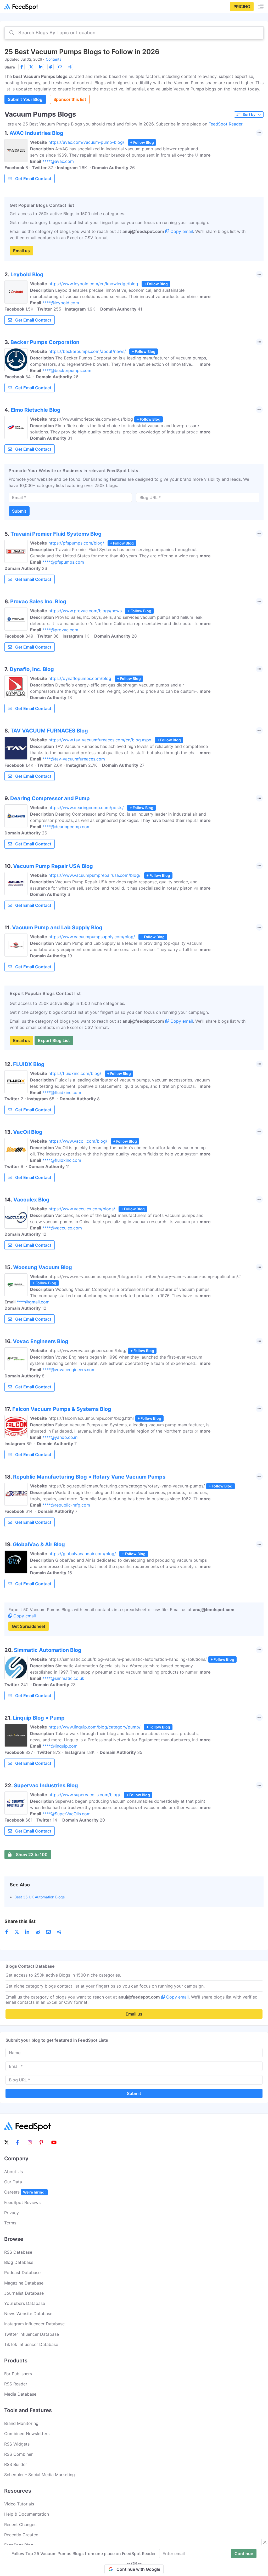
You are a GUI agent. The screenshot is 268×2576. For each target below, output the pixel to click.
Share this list (20, 1921)
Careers (25, 2192)
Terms (10, 2223)
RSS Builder (16, 2464)
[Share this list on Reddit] (51, 67)
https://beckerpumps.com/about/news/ (87, 351)
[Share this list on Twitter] (31, 67)
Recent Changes (20, 2525)
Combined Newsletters (27, 2434)
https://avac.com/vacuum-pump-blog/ (86, 142)
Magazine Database (24, 2283)
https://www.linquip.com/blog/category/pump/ (94, 1727)
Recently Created (21, 2535)
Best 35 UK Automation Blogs (40, 1897)
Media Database (20, 2394)
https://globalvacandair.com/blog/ (82, 1554)
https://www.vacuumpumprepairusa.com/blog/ (94, 875)
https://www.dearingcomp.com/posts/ (86, 808)
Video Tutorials (19, 2504)
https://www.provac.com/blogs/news (85, 611)
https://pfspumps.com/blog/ (76, 543)
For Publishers (18, 2374)
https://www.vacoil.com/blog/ (78, 1141)
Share (10, 67)
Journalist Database (24, 2293)
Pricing (242, 7)
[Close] (265, 2542)
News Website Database (28, 2314)
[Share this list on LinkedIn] (41, 67)
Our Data (13, 2182)
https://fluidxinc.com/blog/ (75, 1073)
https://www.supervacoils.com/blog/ (84, 1795)
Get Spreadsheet (29, 1626)
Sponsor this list (70, 99)
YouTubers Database (25, 2303)
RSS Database (18, 2252)
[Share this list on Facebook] (21, 67)
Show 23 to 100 (32, 1854)
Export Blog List (54, 1040)
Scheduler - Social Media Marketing (40, 2475)
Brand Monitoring (21, 2423)
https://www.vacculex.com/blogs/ (82, 1209)
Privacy (12, 2213)
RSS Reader (16, 2384)
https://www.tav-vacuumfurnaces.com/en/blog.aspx (100, 740)
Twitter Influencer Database (32, 2334)
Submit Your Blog (25, 99)
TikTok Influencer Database (31, 2344)
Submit (19, 511)
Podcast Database (22, 2272)
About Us (13, 2172)
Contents (54, 59)
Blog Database (19, 2262)
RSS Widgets (17, 2444)
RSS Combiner (18, 2454)
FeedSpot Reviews (22, 2202)
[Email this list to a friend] (60, 67)
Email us (21, 251)
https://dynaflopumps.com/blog (80, 678)
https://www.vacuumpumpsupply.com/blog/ (92, 937)
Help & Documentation (27, 2514)
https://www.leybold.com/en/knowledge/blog (93, 284)
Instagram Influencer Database (34, 2324)
